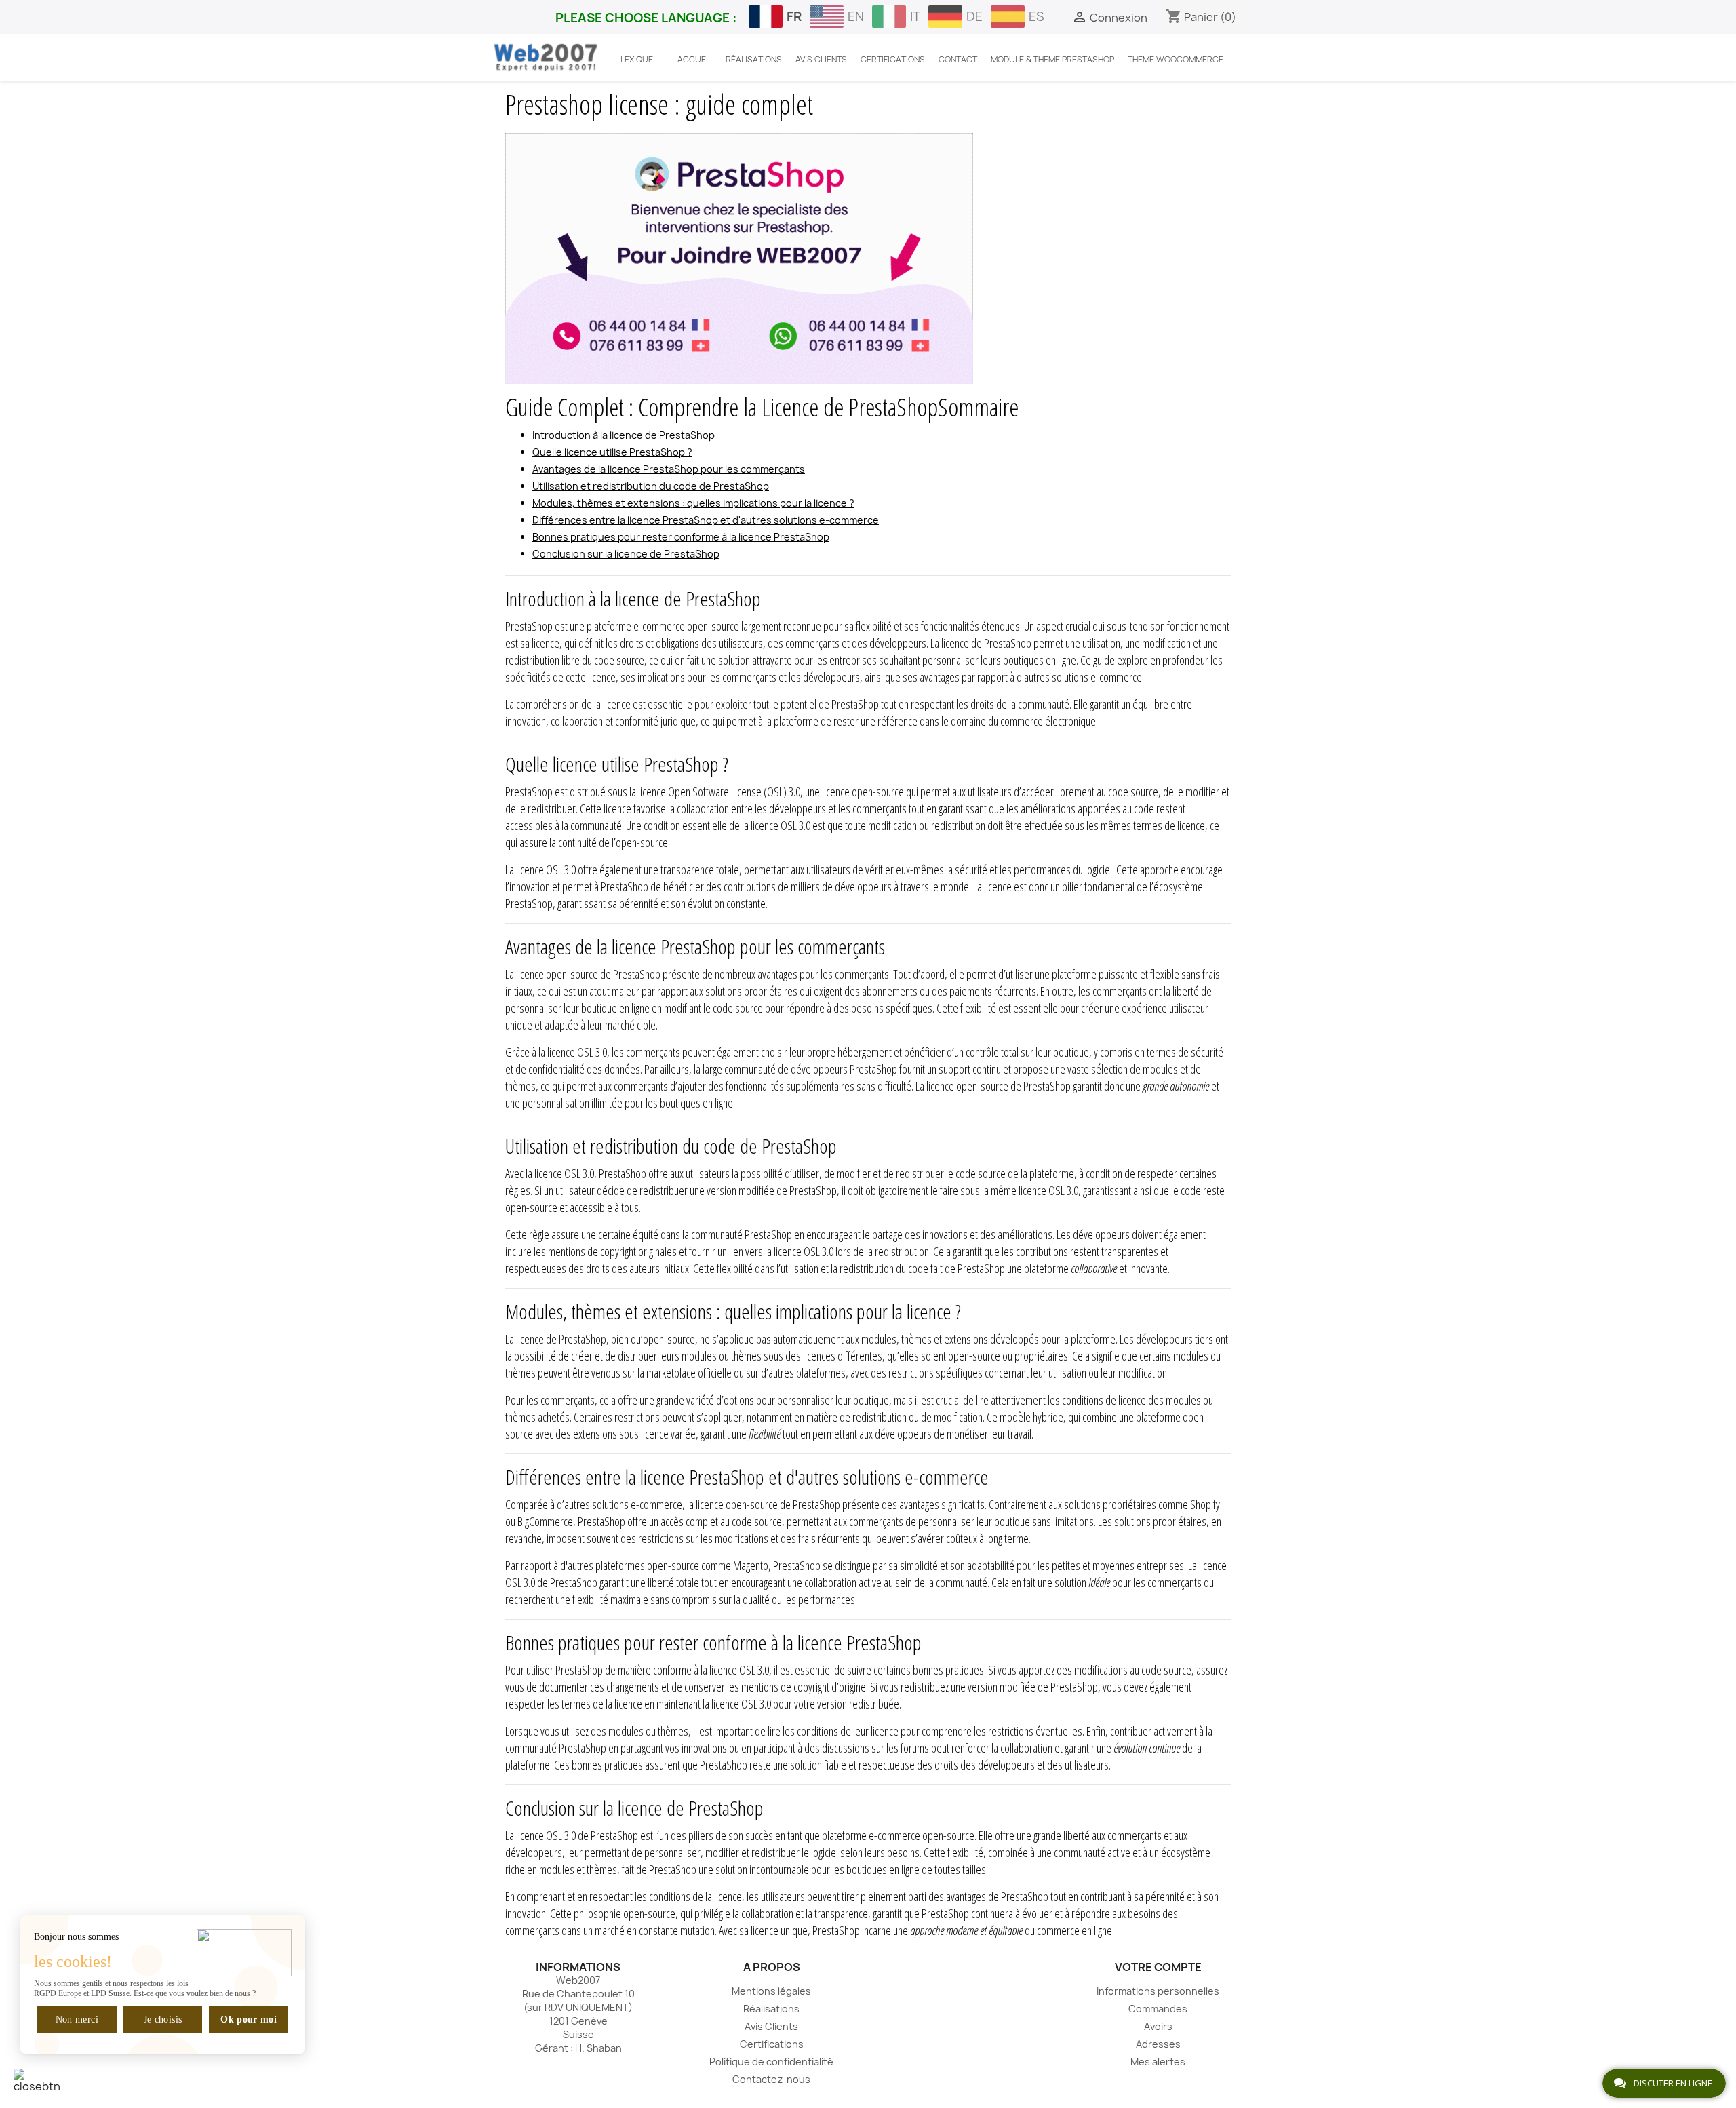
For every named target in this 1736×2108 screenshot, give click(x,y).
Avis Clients (771, 2026)
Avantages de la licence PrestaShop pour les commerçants (669, 469)
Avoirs (1158, 2026)
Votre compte (1158, 1967)
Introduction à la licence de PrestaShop (624, 435)
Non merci (77, 2019)
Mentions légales (771, 1991)
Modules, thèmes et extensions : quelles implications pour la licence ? (693, 503)
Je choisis (163, 2019)
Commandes (1158, 2009)
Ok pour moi (249, 2019)
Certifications (772, 2044)
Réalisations (771, 2009)
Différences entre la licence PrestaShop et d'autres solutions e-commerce (706, 520)
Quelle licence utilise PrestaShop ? (612, 452)
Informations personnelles (1158, 1991)
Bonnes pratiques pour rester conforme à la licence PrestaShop (681, 537)
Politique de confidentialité (771, 2062)
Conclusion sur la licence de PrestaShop (626, 554)
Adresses (1158, 2044)
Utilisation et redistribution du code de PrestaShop (651, 486)
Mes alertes (1158, 2062)
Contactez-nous (771, 2079)
